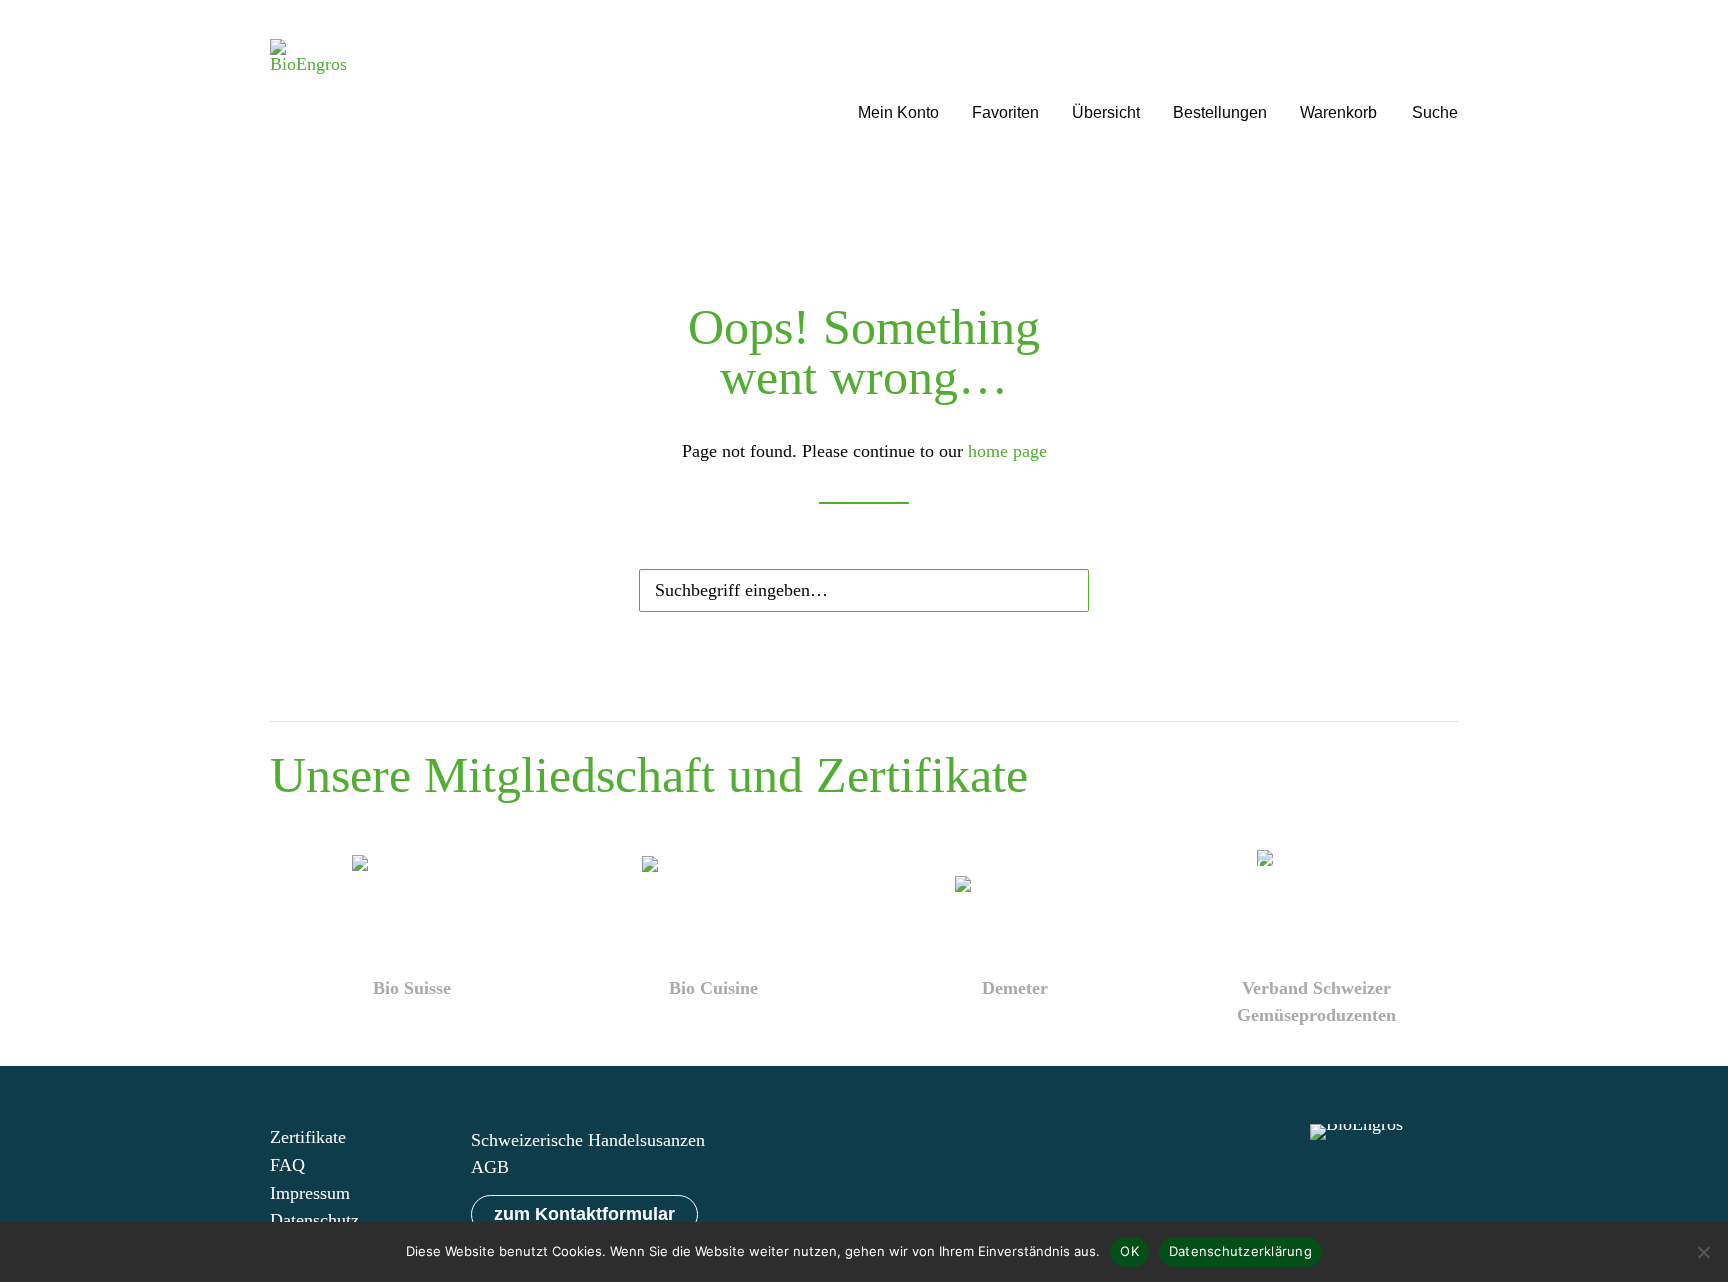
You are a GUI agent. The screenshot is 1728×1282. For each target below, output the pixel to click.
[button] (1435, 88)
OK (1129, 1251)
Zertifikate (308, 1137)
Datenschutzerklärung (1240, 1251)
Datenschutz (314, 1220)
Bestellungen (1220, 112)
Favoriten (1005, 112)
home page (1007, 451)
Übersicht (1106, 112)
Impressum (310, 1193)
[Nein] (1703, 1252)
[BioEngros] (308, 88)
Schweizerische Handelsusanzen (588, 1140)
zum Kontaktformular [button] (584, 1214)
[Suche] (864, 586)
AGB (490, 1167)
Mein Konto (898, 112)
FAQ (287, 1165)
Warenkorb (1338, 112)
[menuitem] (898, 88)
